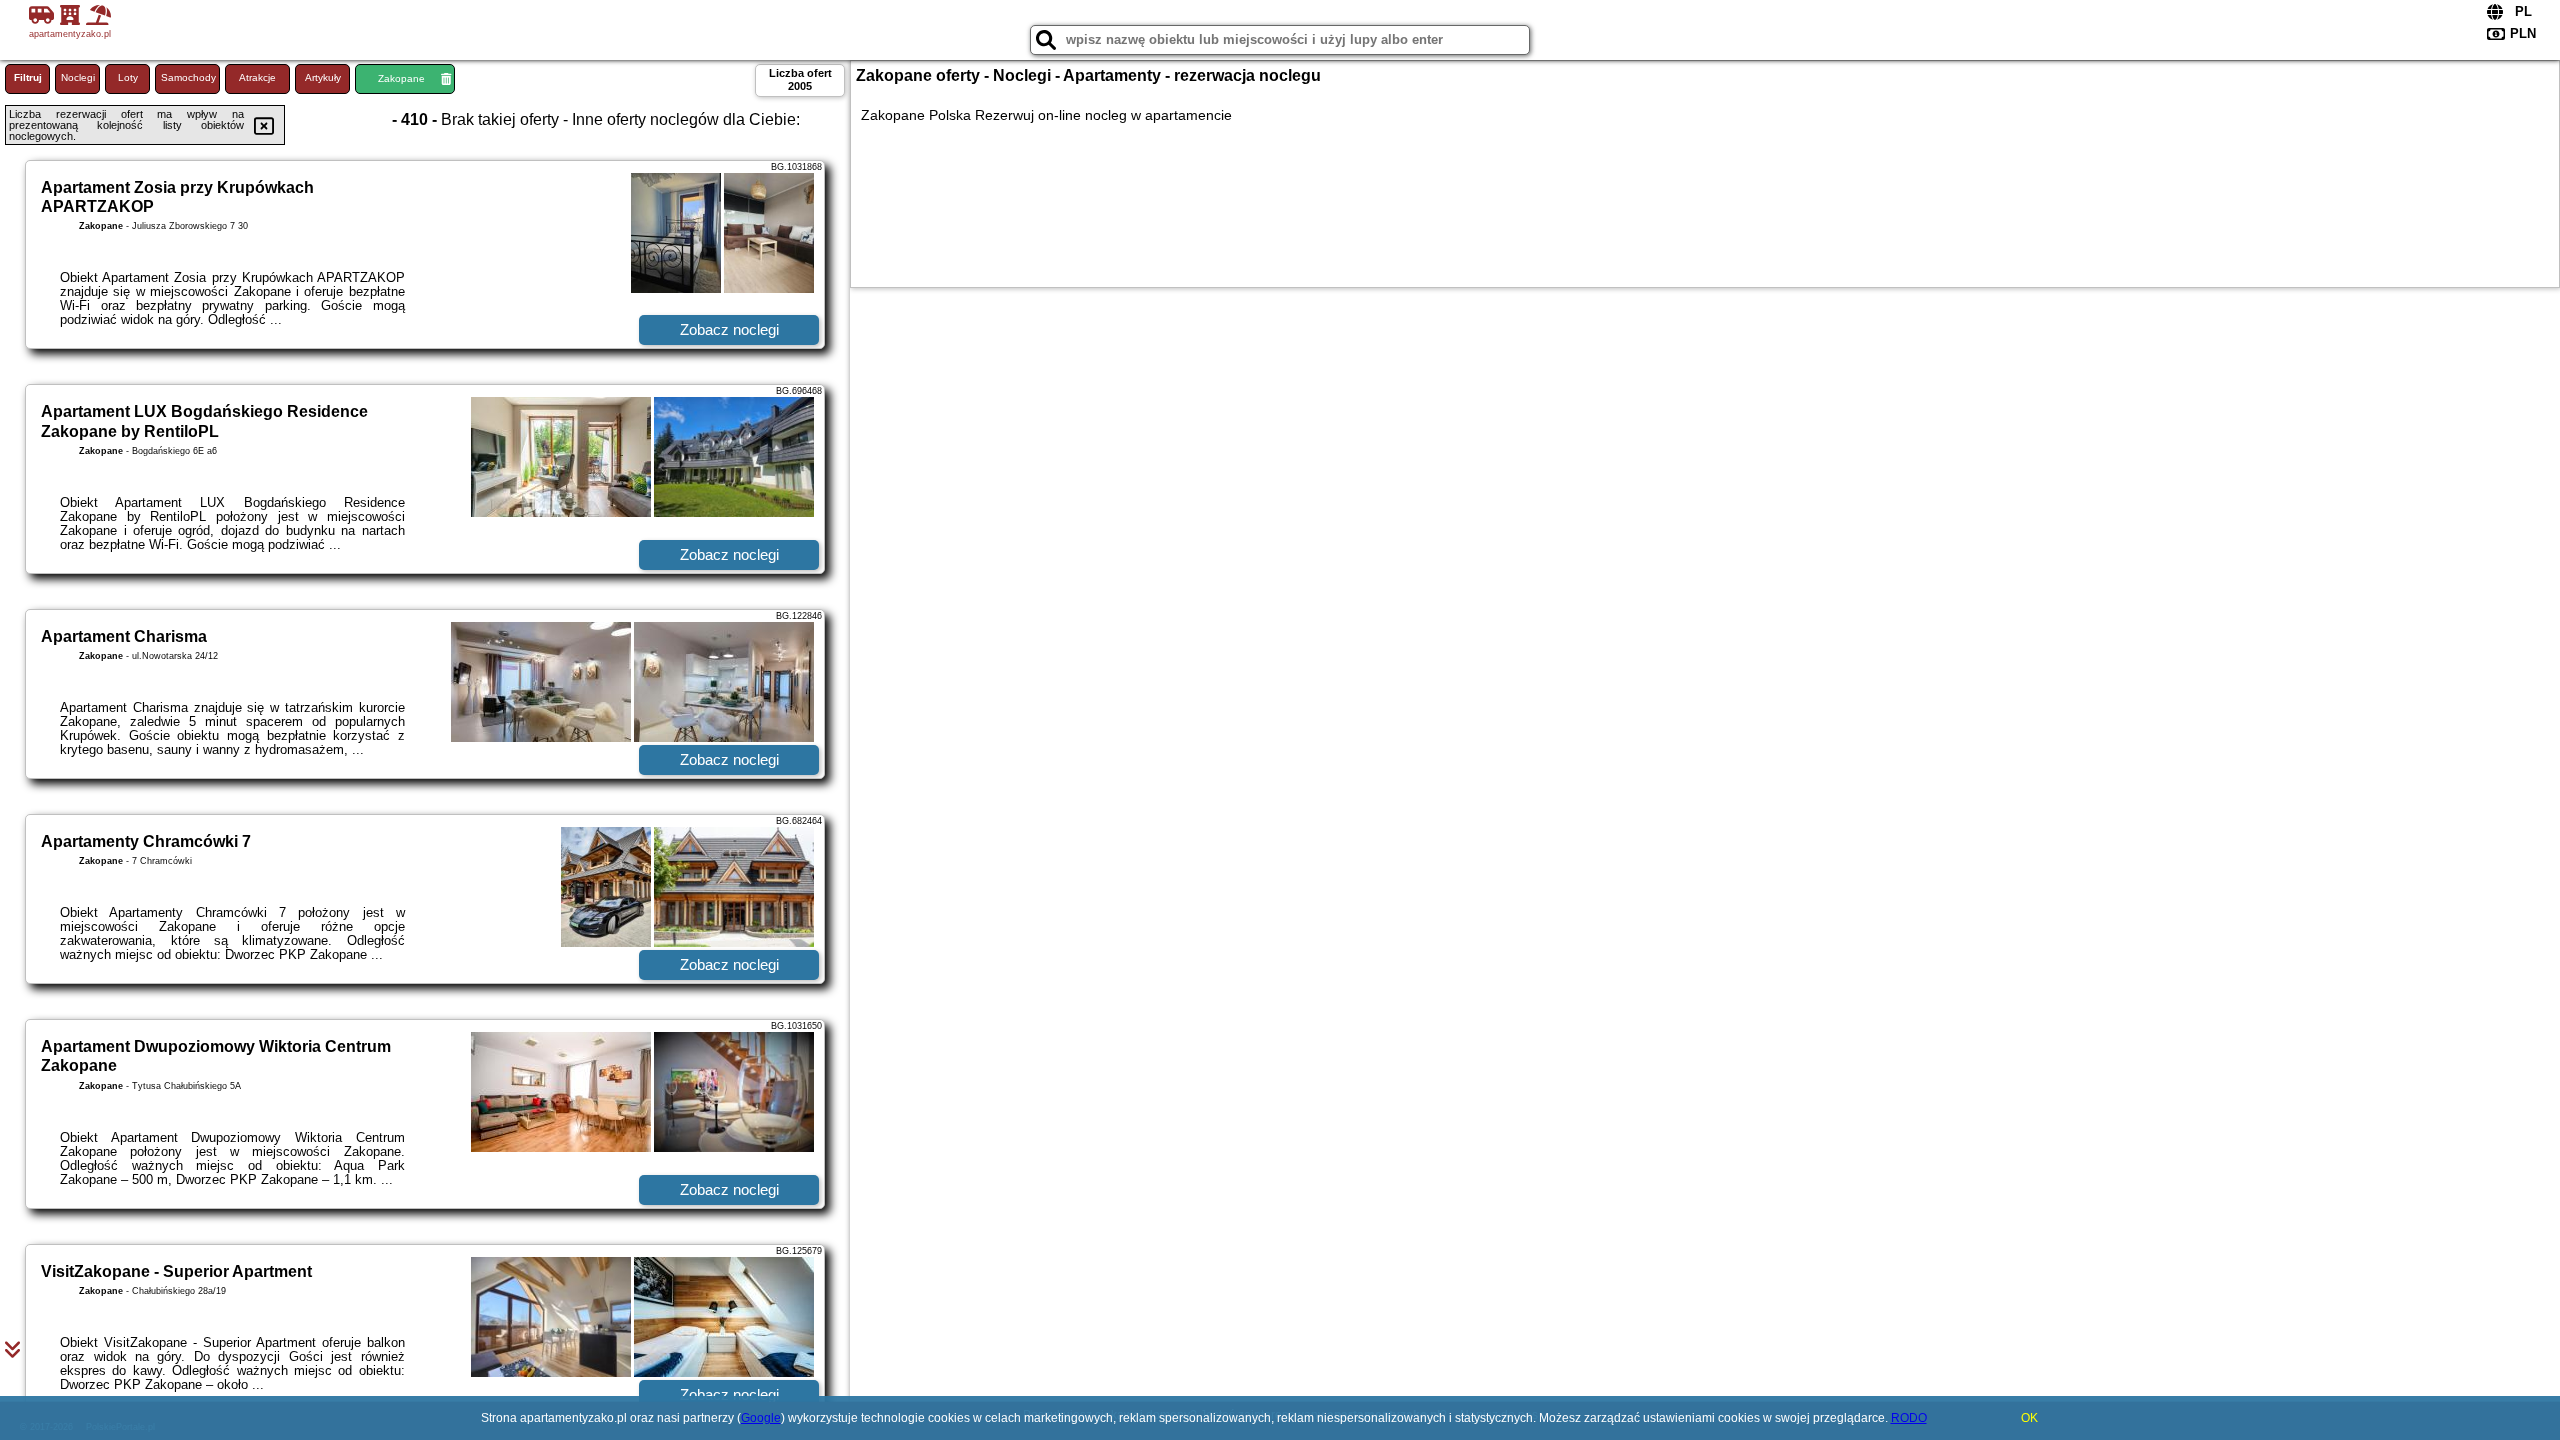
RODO (1909, 1418)
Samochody (188, 77)
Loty (128, 77)
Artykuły (323, 77)
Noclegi (78, 77)
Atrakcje (257, 77)
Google (761, 1418)
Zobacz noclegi (729, 329)
